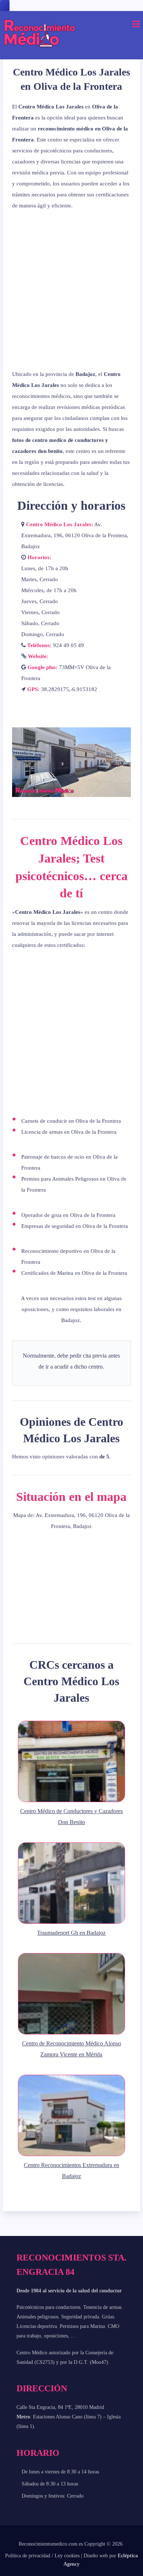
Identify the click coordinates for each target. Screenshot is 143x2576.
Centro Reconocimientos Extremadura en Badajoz (71, 2171)
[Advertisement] (71, 290)
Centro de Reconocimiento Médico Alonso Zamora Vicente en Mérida (71, 2049)
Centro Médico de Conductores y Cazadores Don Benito (71, 1817)
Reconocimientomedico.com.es (51, 2544)
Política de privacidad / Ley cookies (42, 2556)
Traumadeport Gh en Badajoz (71, 1933)
